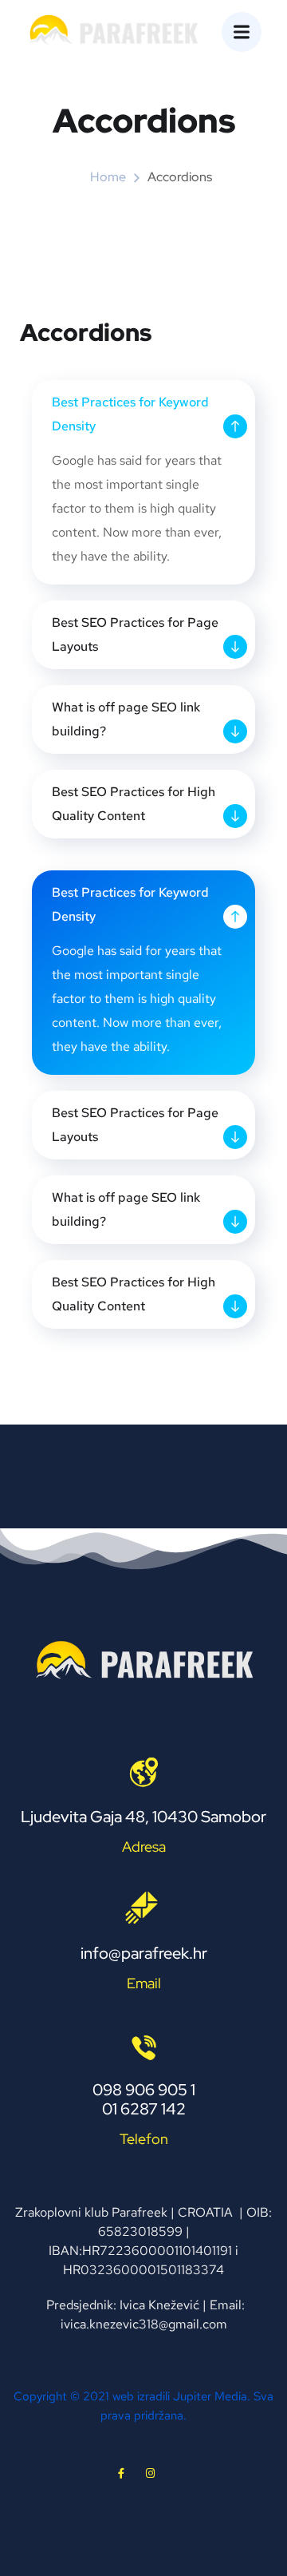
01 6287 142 (144, 2109)
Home (108, 177)
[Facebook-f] (121, 2473)
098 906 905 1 (144, 2090)
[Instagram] (150, 2473)
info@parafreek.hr (144, 1953)
